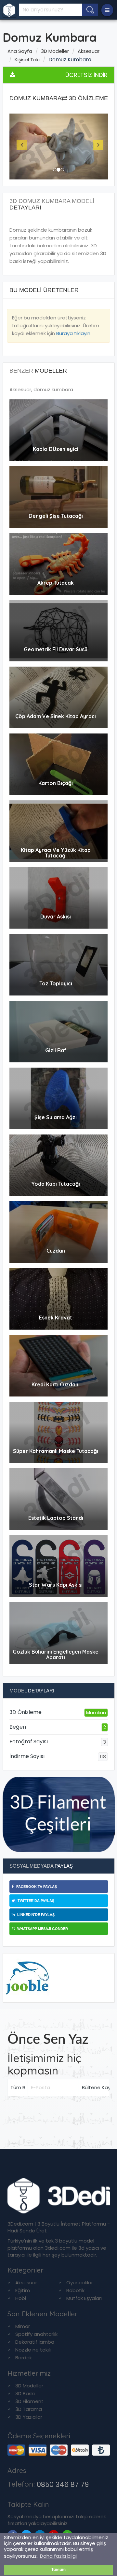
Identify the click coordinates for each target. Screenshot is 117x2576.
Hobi (21, 2298)
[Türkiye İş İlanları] (27, 1977)
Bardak (24, 2358)
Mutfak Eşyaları (84, 2298)
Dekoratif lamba (35, 2342)
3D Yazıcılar (29, 2417)
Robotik (75, 2290)
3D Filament (29, 2401)
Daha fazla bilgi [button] (58, 2556)
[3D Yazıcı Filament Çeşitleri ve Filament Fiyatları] (59, 1814)
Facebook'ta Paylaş (36, 1887)
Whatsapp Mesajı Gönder (42, 1929)
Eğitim (23, 2290)
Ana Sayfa (20, 51)
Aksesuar (89, 51)
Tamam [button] (59, 2570)
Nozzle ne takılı (33, 2350)
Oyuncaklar (80, 2283)
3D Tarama (29, 2409)
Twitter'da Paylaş (35, 1901)
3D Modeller (55, 51)
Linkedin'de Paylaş (35, 1915)
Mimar (23, 2326)
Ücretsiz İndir (86, 75)
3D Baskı (25, 2393)
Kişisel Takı (27, 60)
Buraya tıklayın (73, 333)
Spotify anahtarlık (36, 2334)
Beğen (58, 1727)
